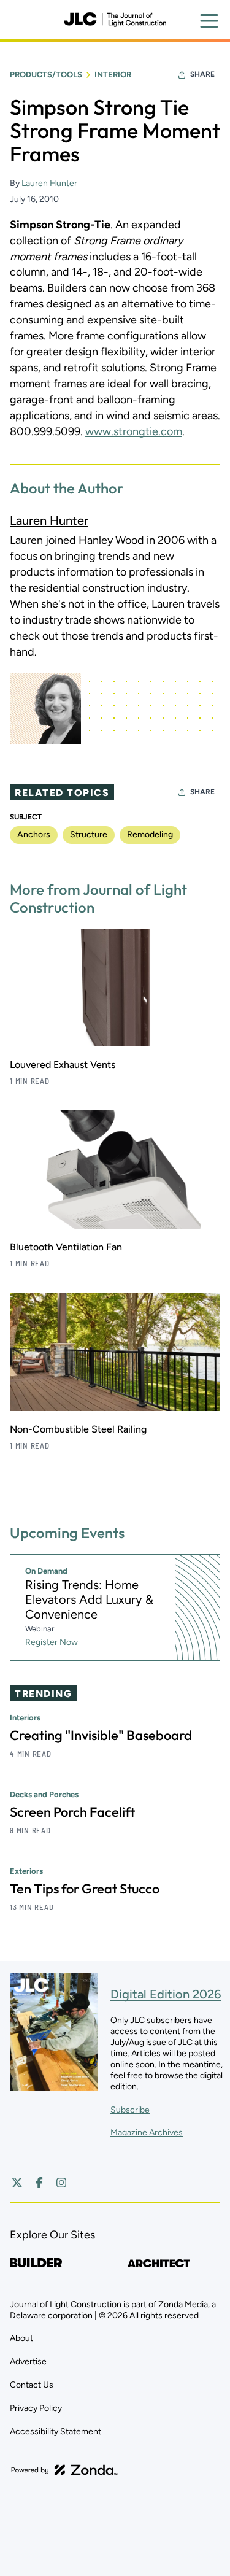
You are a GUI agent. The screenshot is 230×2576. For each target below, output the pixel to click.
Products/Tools (46, 75)
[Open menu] (209, 21)
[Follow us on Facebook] (39, 2183)
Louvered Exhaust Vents (63, 1065)
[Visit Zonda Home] (64, 2470)
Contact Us (32, 2385)
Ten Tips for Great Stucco (85, 1889)
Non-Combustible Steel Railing (78, 1429)
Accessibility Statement (56, 2431)
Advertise (28, 2361)
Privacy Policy (36, 2408)
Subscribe (130, 2110)
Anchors (34, 834)
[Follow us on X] (17, 2183)
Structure (89, 834)
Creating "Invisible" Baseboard (101, 1735)
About (21, 2338)
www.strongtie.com (134, 431)
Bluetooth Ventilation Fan (66, 1247)
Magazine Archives (147, 2133)
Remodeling (150, 834)
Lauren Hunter (49, 183)
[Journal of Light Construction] (115, 20)
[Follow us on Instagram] (61, 2183)
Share (202, 74)
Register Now (52, 1642)
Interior (113, 75)
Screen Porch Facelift (72, 1812)
